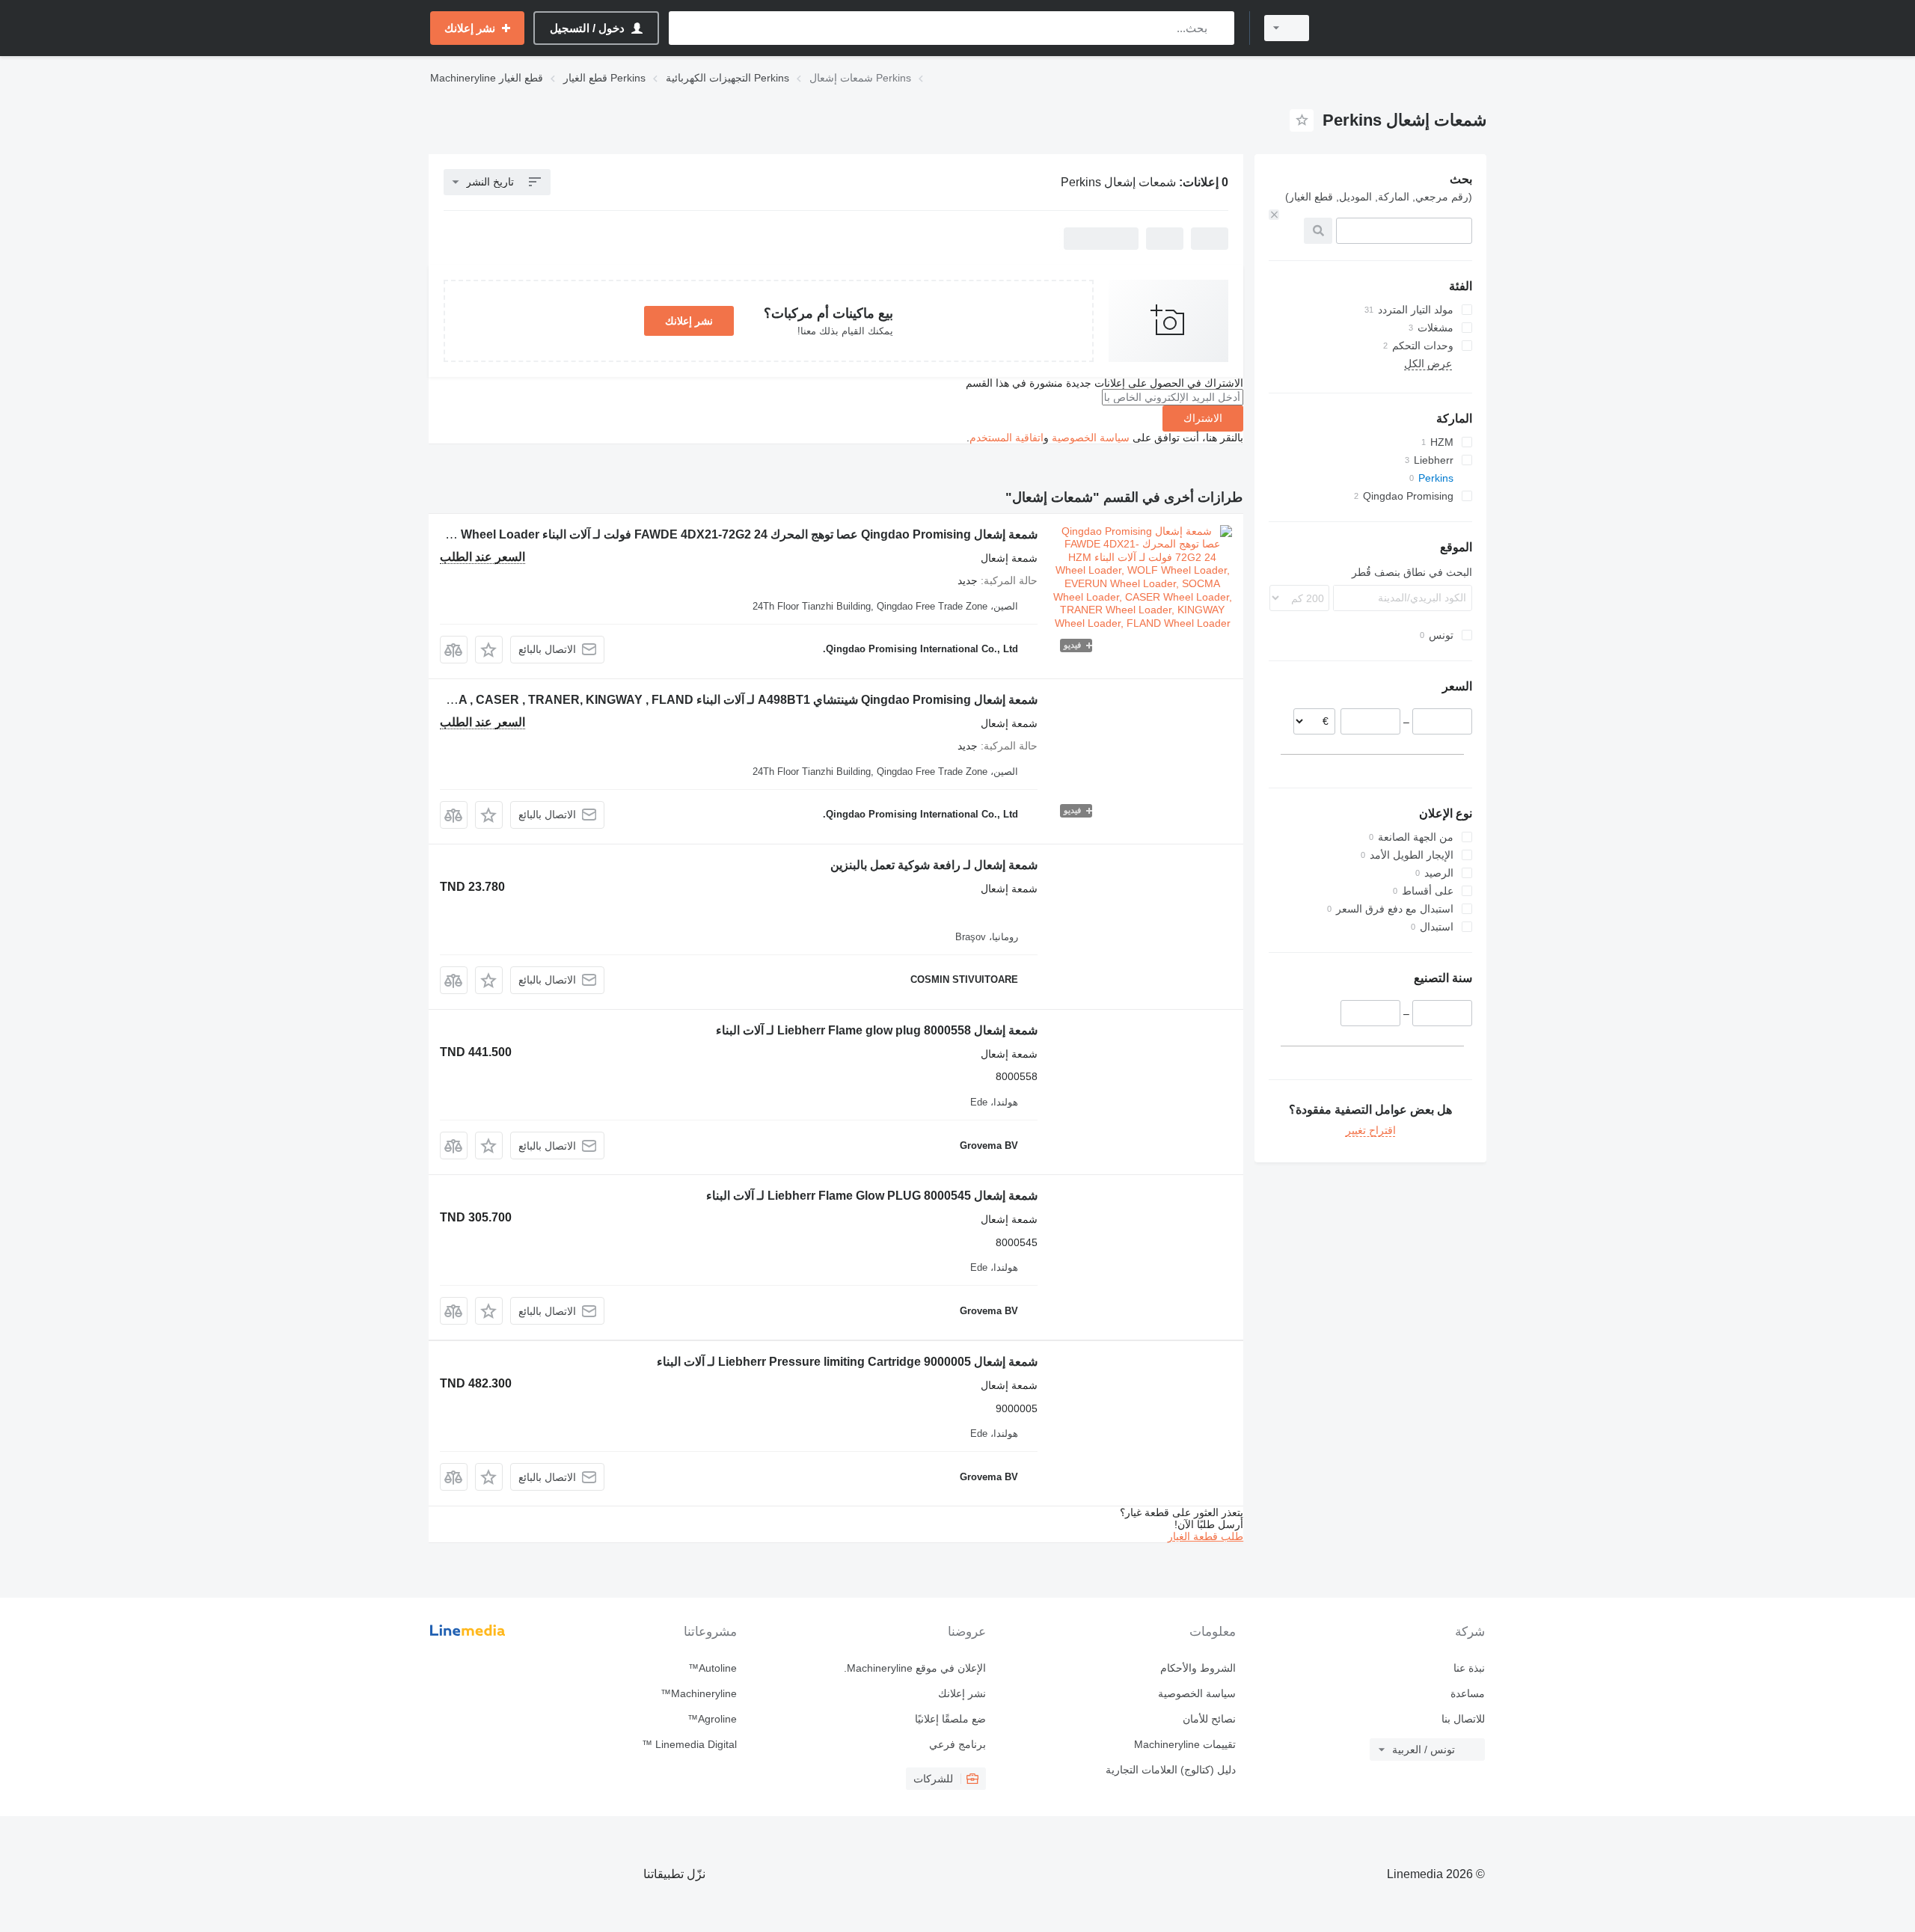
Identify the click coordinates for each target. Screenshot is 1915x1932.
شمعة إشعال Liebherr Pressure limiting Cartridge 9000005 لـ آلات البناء (847, 1362)
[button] (489, 650)
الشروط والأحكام (1198, 1668)
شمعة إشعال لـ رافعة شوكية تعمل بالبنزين (934, 865)
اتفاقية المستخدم (1006, 438)
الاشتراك (1203, 418)
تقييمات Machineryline (1185, 1744)
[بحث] (1220, 28)
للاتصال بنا (1463, 1719)
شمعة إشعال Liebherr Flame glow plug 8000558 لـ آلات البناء (877, 1030)
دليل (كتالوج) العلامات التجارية (1170, 1770)
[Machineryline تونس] (1406, 28)
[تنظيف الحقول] (1274, 215)
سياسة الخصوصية (1091, 438)
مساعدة (1468, 1693)
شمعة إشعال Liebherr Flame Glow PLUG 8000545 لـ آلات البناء (872, 1196)
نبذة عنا (1469, 1668)
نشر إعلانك (689, 321)
